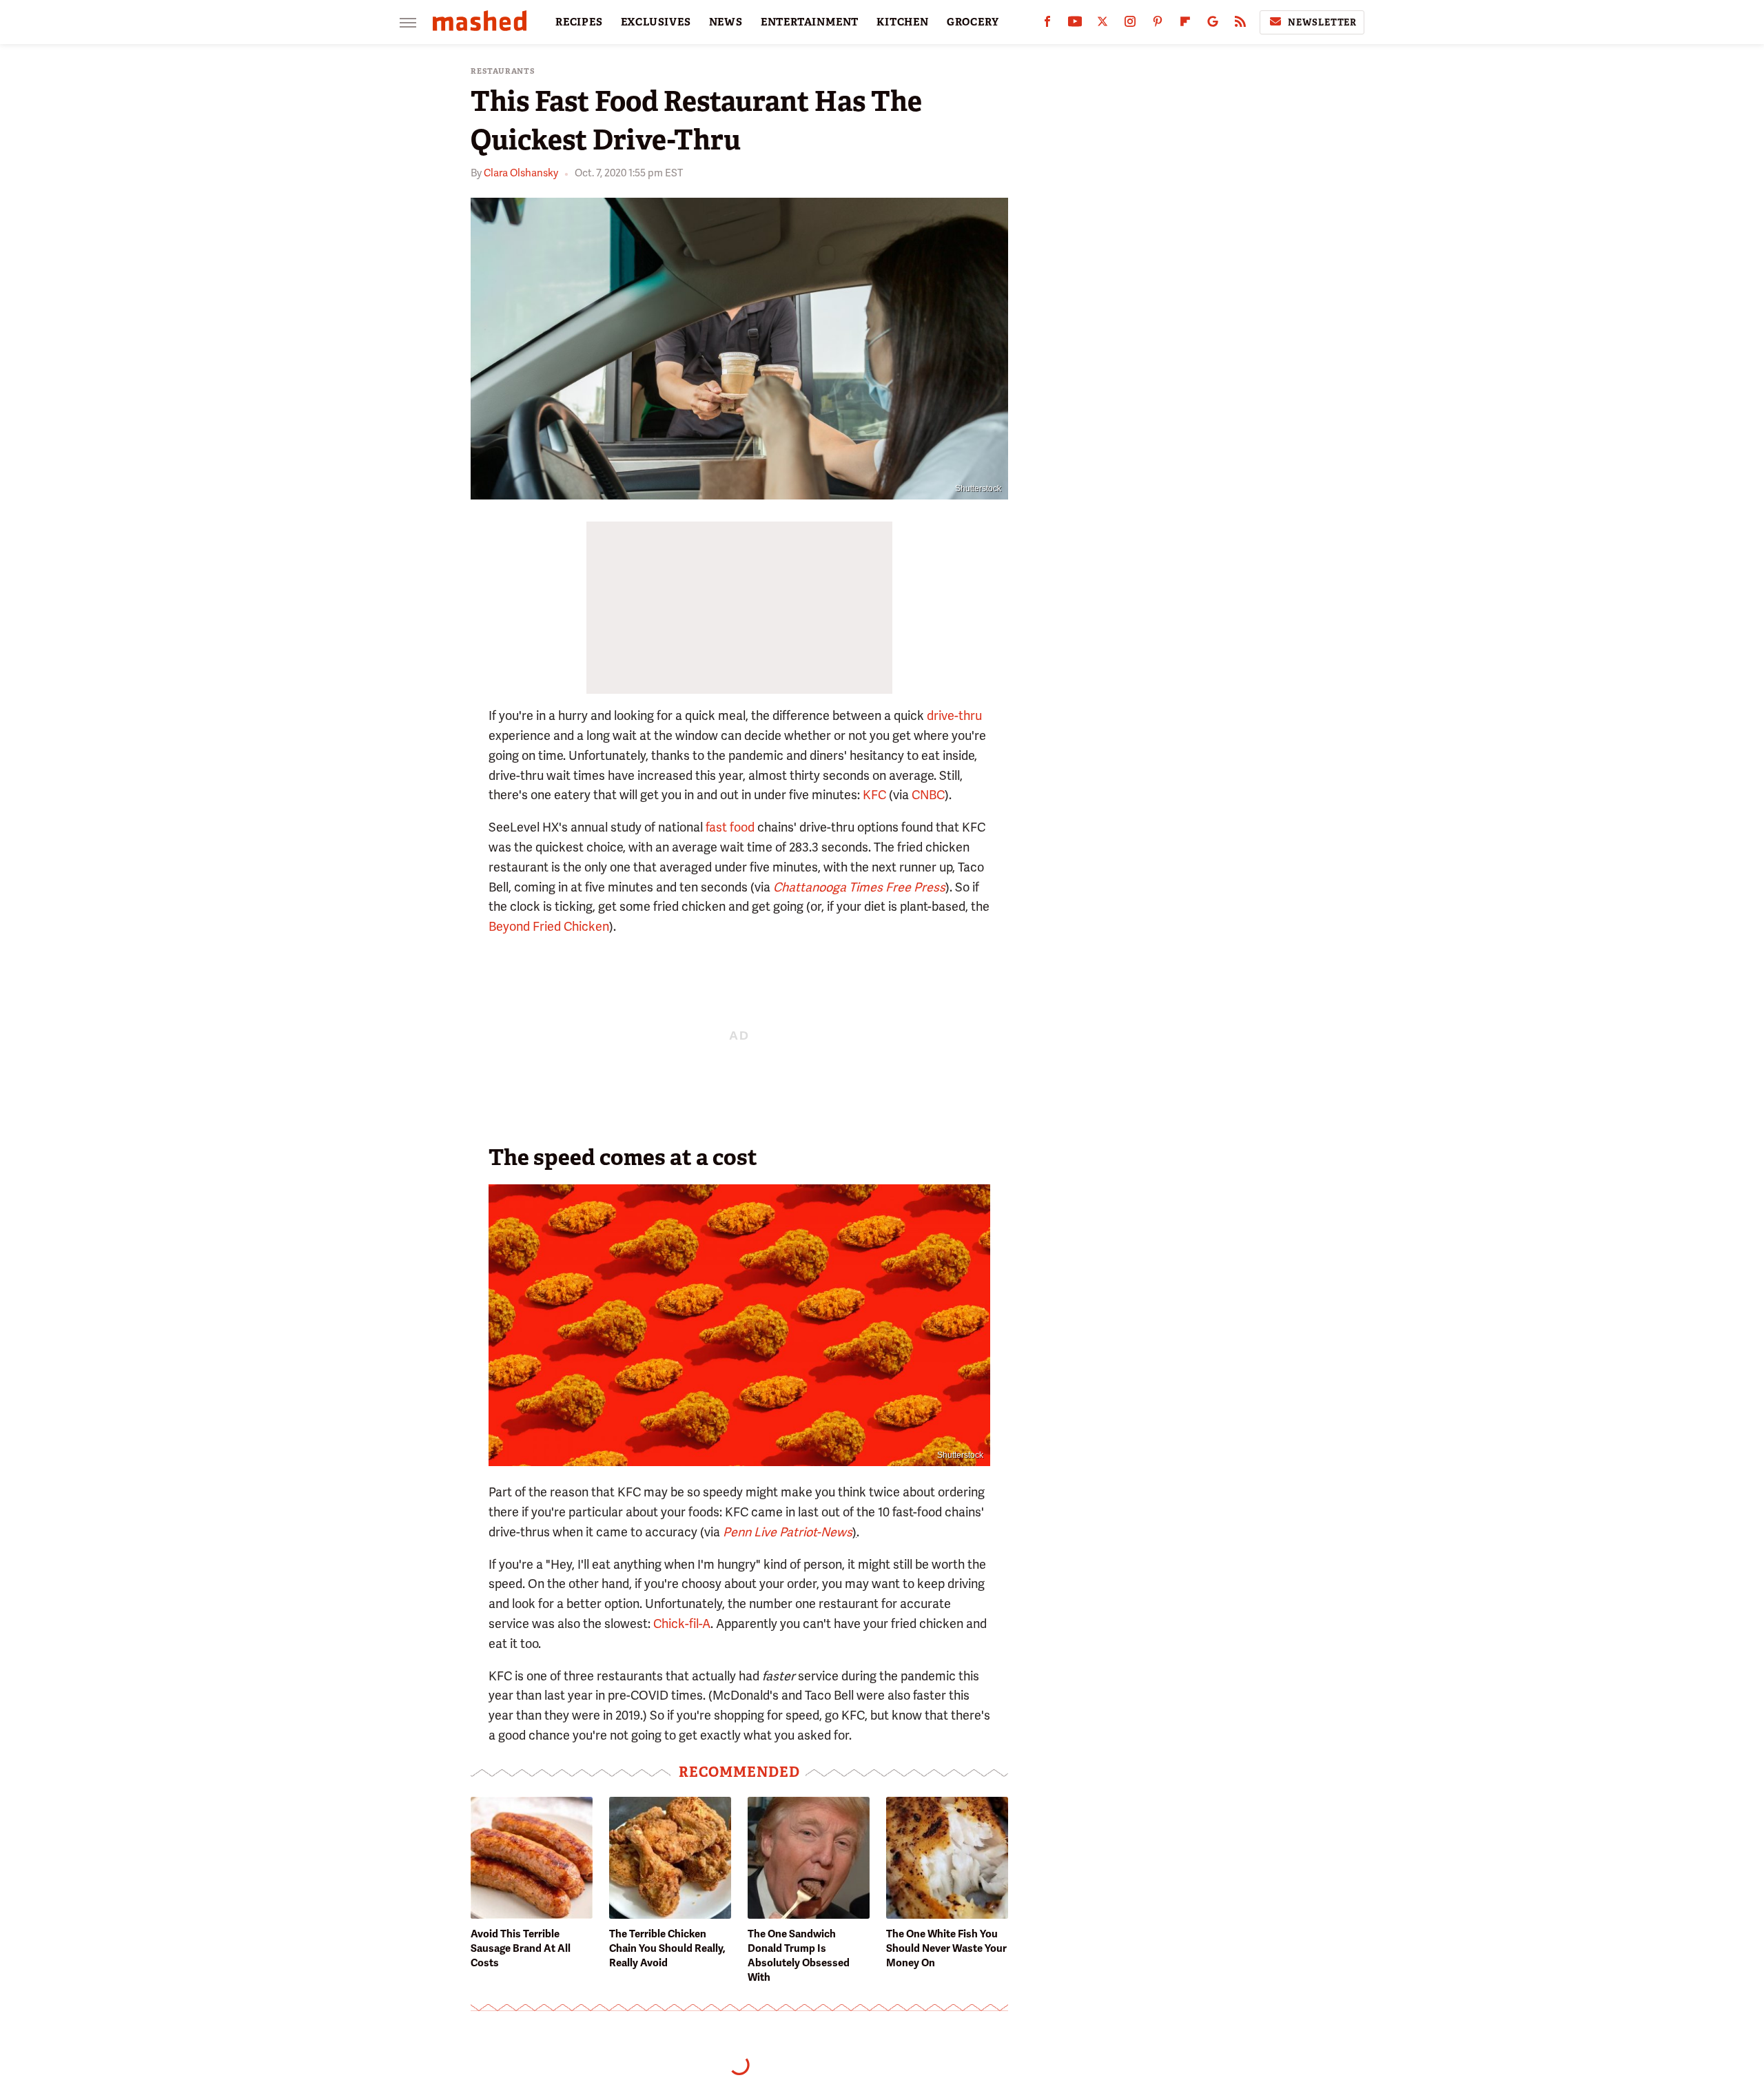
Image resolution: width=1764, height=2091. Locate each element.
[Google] (1213, 24)
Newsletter (1322, 22)
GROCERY (973, 22)
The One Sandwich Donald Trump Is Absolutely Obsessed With (799, 1956)
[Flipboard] (1185, 24)
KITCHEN (903, 22)
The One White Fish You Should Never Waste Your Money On (946, 1948)
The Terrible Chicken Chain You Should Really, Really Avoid (667, 1948)
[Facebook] (1047, 24)
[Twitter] (1102, 24)
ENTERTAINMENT (810, 22)
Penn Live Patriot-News (788, 1532)
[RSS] (1240, 24)
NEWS (726, 22)
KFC (874, 795)
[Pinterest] (1158, 24)
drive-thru (954, 715)
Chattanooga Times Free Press (859, 887)
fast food (730, 827)
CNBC (928, 795)
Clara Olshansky (521, 173)
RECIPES (579, 22)
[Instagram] (1130, 24)
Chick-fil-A (682, 1624)
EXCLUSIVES (656, 22)
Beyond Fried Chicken (549, 926)
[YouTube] (1075, 24)
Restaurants (503, 71)
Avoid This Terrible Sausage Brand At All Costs (521, 1948)
